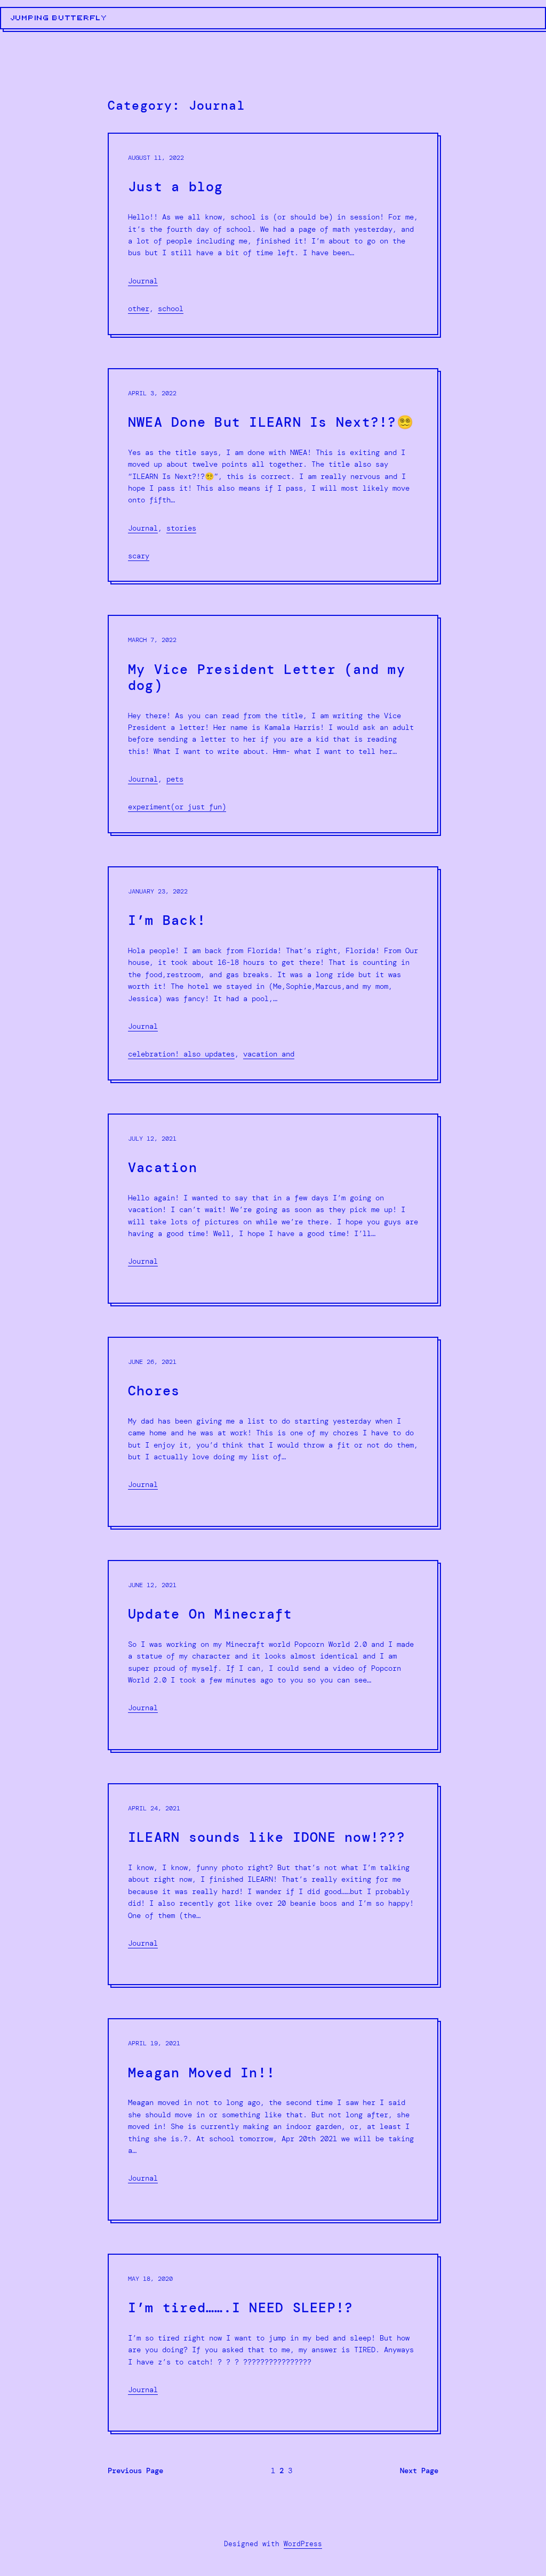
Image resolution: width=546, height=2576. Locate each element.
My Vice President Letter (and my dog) (267, 678)
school (171, 308)
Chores (154, 1391)
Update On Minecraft (210, 1614)
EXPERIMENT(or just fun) (177, 807)
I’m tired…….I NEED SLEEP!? (240, 2308)
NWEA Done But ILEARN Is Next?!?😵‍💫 (271, 422)
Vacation (163, 1168)
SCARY (139, 556)
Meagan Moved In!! (202, 2073)
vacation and (269, 1054)
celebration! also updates (181, 1054)
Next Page (419, 2471)
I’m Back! (167, 921)
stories (181, 528)
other (139, 308)
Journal (143, 281)
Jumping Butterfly (59, 18)
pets (175, 779)
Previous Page (135, 2471)
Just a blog (176, 187)
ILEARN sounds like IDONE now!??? (267, 1838)
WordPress (303, 2544)
